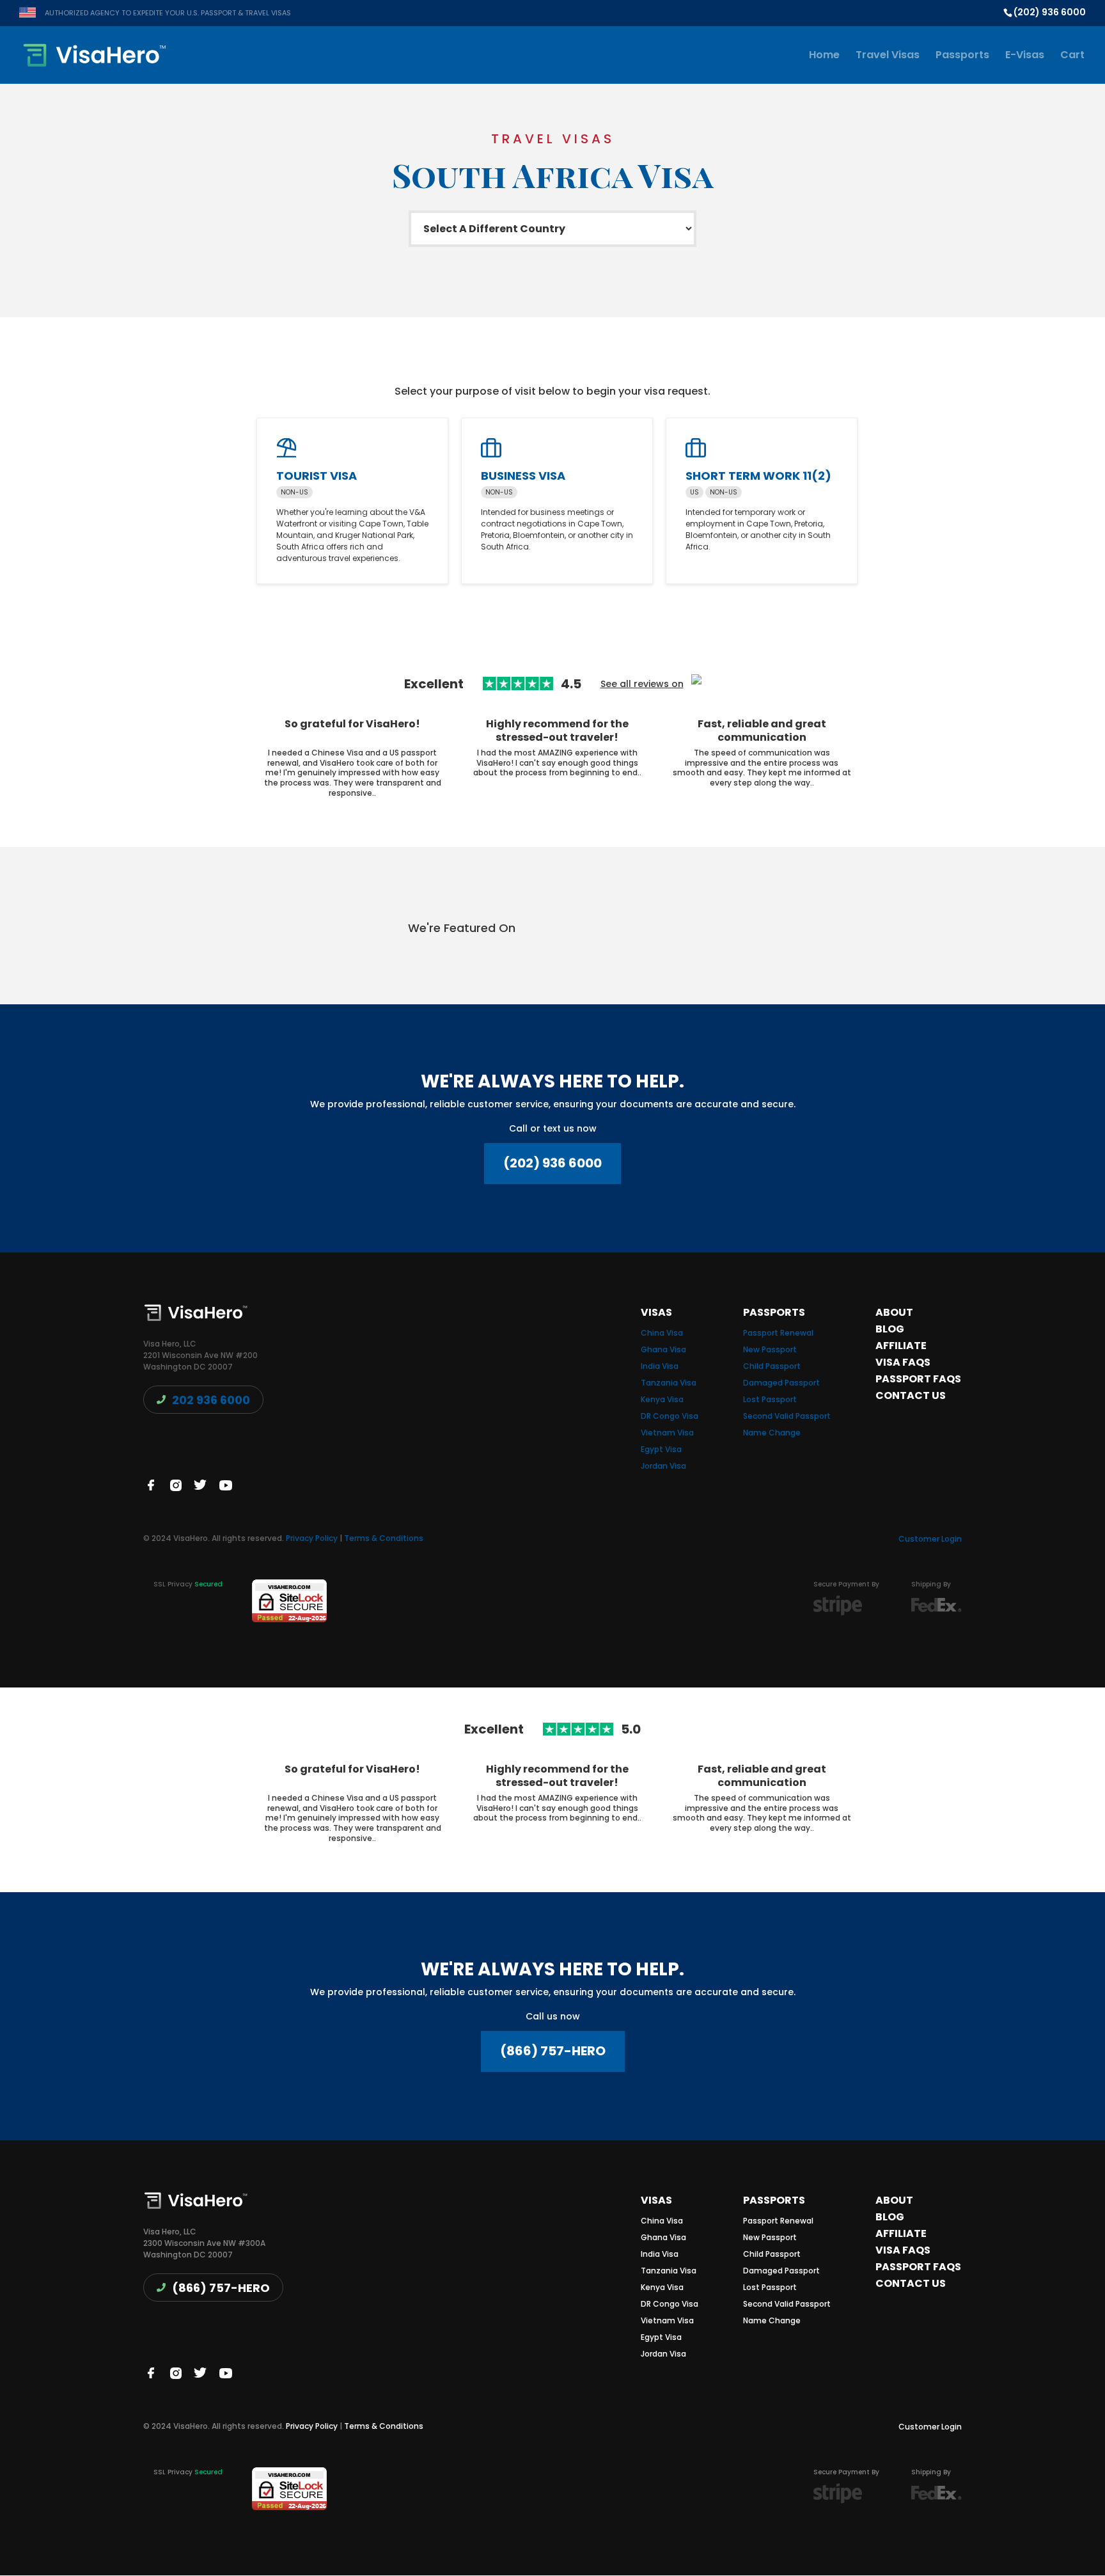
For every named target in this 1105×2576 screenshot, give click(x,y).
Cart (1072, 56)
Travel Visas (888, 56)
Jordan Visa (663, 1466)
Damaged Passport (781, 1383)
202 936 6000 (211, 1400)
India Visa (660, 1366)
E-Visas (1025, 56)
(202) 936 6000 (552, 1163)
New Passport (770, 1349)
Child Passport (772, 1366)
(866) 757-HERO (553, 2051)
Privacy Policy (312, 1538)
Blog (890, 1329)
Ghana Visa (663, 1349)
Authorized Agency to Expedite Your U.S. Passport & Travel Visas (168, 13)
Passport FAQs (918, 1379)
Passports (962, 56)
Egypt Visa (661, 1449)
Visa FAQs (903, 1362)
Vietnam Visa (667, 1433)
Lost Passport (770, 1399)
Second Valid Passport (787, 1416)
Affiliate (901, 1346)
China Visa (662, 1333)
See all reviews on (642, 684)
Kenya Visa (662, 1399)
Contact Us (911, 1395)
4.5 (571, 684)
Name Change (772, 1433)
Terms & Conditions (384, 1538)
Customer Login (930, 1539)
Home (824, 56)
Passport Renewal (778, 1333)
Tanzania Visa (669, 1383)
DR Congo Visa (670, 1416)
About (894, 1312)
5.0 (631, 1730)
